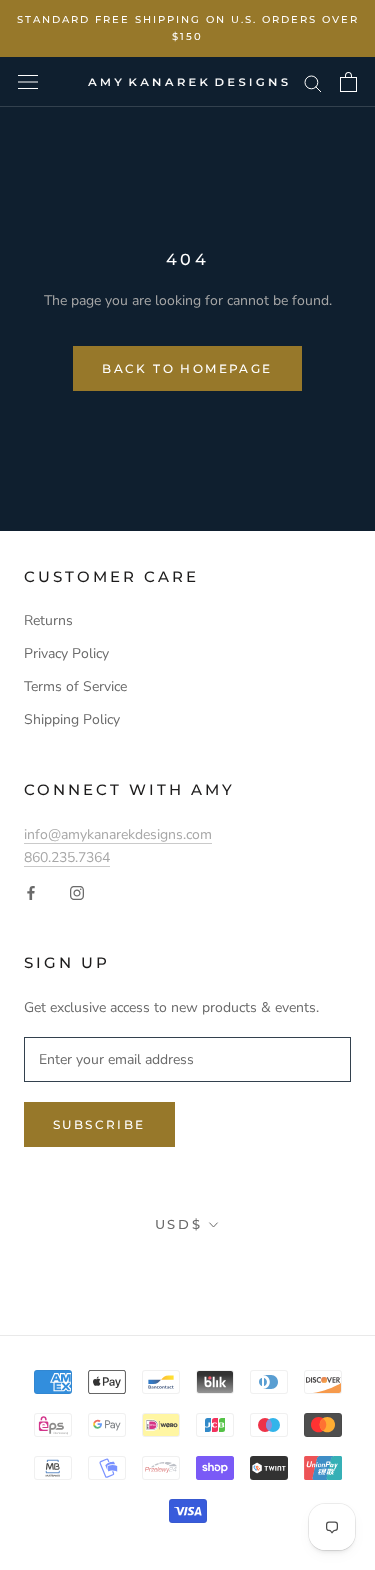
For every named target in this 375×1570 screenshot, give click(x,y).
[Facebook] (31, 891)
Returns (48, 620)
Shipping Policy (72, 719)
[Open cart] (348, 82)
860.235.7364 (67, 857)
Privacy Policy (66, 653)
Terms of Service (75, 686)
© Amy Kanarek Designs (187, 1269)
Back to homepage (187, 368)
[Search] (313, 82)
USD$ (178, 1224)
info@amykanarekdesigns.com (118, 834)
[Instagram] (77, 891)
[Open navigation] (28, 82)
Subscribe (99, 1124)
